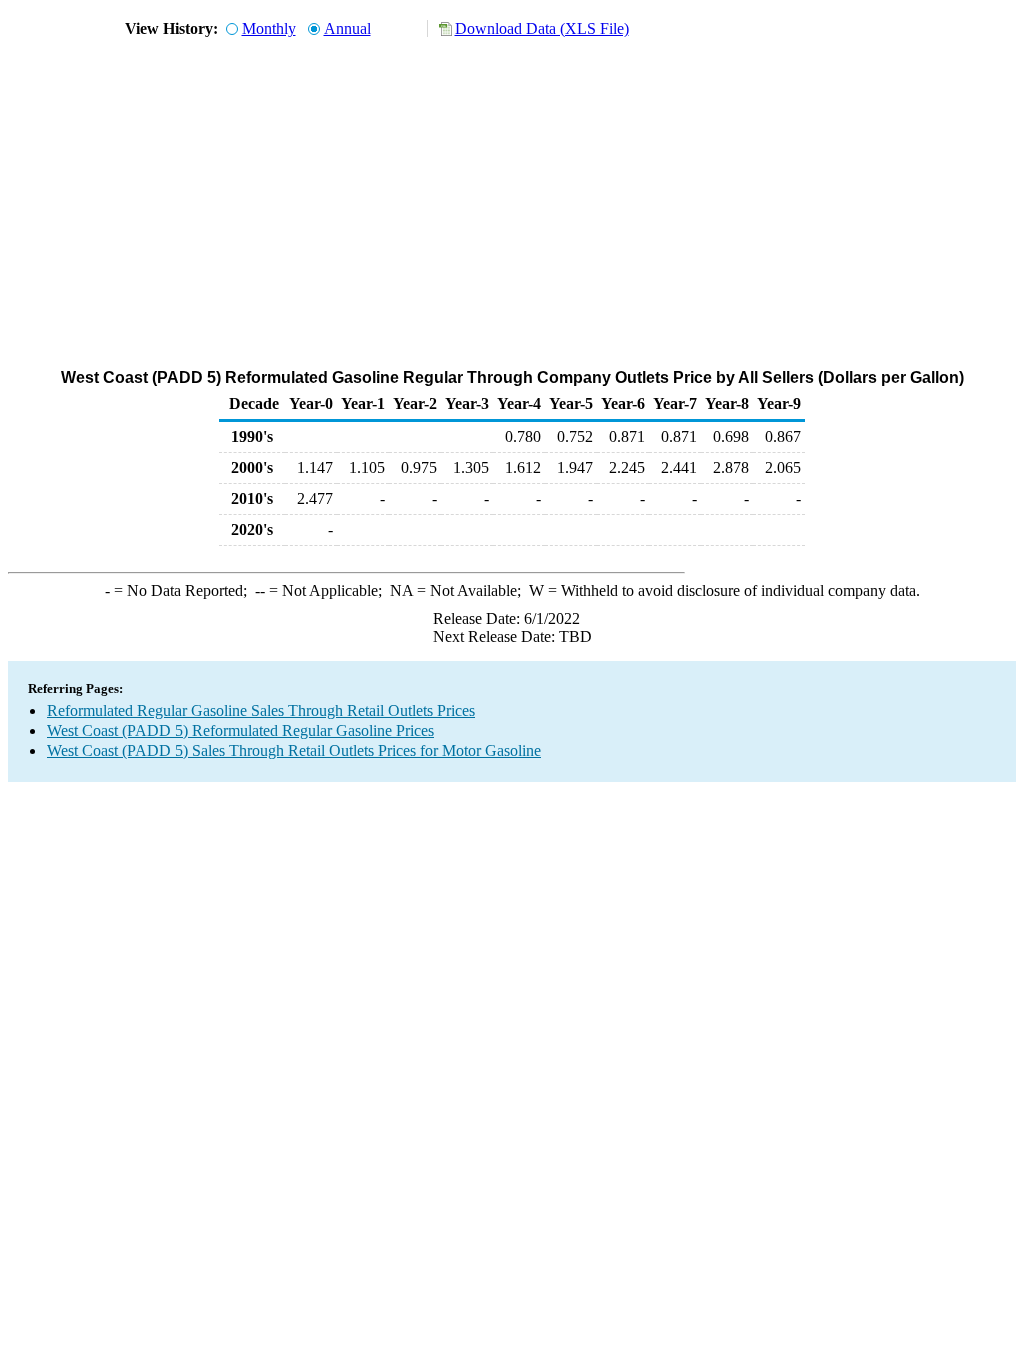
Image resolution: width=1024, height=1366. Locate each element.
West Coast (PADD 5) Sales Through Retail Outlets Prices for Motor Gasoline (294, 750)
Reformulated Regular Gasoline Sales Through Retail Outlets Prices (261, 710)
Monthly (269, 28)
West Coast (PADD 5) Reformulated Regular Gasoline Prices (240, 730)
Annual (347, 28)
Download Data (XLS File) (542, 28)
